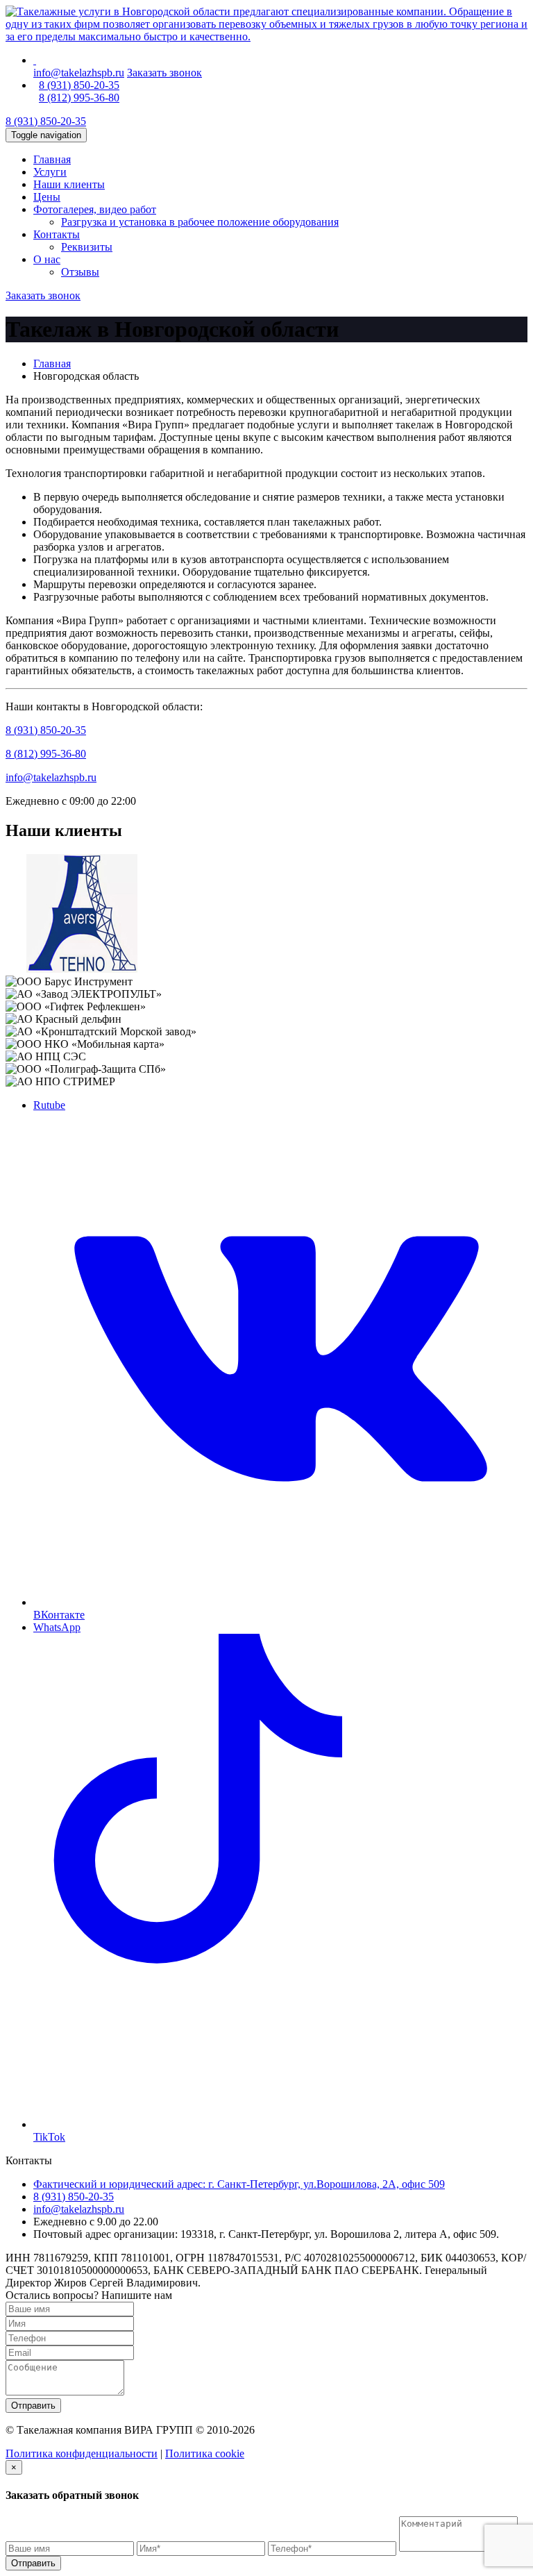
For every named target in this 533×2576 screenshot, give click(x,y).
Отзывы (80, 272)
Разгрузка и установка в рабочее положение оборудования (200, 222)
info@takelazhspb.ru (79, 73)
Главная (52, 159)
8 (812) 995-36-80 (79, 98)
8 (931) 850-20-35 (79, 85)
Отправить (33, 2406)
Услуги (50, 172)
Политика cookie (205, 2453)
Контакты (57, 234)
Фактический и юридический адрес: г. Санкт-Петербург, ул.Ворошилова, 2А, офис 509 (239, 2184)
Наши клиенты (69, 184)
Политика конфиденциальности (82, 2453)
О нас (47, 259)
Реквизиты (87, 247)
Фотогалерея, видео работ (95, 209)
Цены (47, 197)
